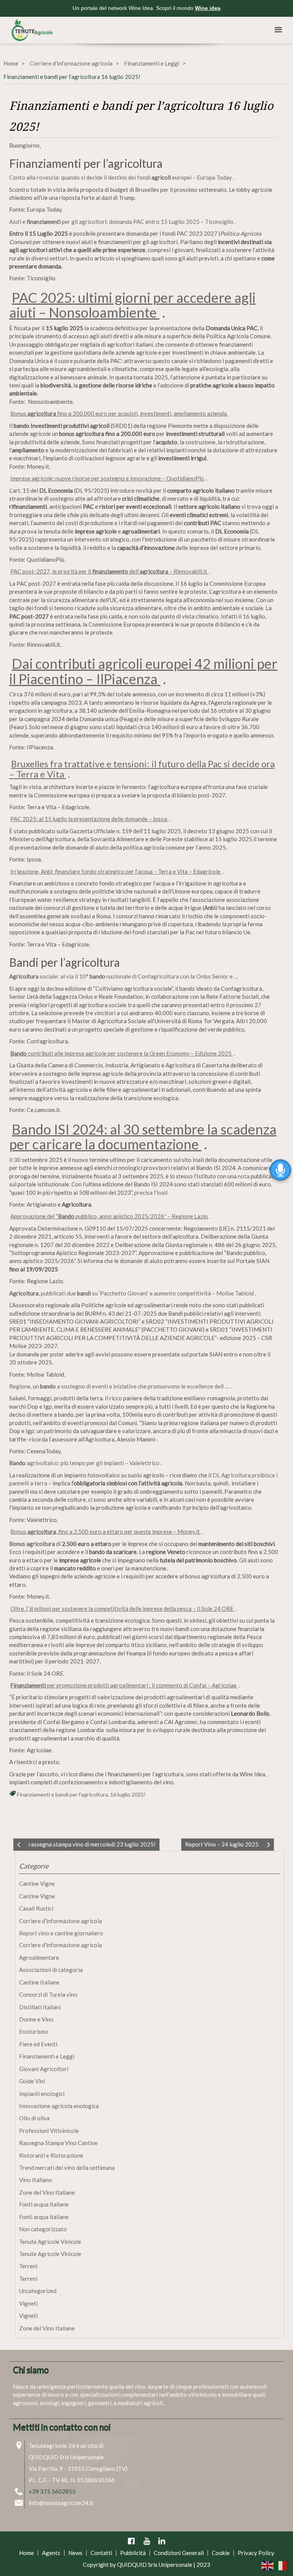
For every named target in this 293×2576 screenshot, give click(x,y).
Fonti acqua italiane (44, 2204)
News (75, 2553)
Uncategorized (38, 2291)
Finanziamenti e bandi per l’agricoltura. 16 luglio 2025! (81, 1794)
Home (11, 63)
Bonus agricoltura (32, 1544)
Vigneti (28, 2303)
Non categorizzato (43, 2229)
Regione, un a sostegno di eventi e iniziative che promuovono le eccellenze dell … (120, 1386)
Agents (51, 2553)
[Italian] (281, 2565)
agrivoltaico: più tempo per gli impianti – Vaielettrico (85, 1463)
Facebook (131, 2541)
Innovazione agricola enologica (59, 2106)
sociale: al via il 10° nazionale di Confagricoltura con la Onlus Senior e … (124, 976)
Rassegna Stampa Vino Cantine (58, 2143)
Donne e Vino (36, 2019)
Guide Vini (32, 2081)
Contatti (101, 2553)
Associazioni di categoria (51, 1970)
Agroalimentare (39, 1957)
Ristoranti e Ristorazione (51, 2155)
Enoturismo (34, 2031)
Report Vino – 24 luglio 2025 (222, 1844)
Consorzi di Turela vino (48, 1994)
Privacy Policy (256, 2553)
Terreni (28, 2266)
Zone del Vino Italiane (47, 2192)
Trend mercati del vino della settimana (67, 2168)
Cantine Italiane (39, 1982)
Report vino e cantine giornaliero (61, 1933)
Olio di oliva (34, 2118)
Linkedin (162, 2541)
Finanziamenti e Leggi (152, 63)
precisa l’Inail (151, 1192)
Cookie (221, 2553)
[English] (268, 2565)
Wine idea (208, 8)
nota (244, 1176)
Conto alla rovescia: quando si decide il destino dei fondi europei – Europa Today (121, 177)
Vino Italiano (35, 2180)
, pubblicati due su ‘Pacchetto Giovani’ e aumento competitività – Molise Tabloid (132, 1293)
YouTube (146, 2541)
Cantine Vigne (37, 1883)
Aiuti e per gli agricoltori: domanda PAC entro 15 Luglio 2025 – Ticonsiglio (122, 222)
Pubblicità (133, 2553)
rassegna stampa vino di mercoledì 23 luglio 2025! (92, 1844)
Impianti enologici (42, 2094)
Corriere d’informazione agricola (60, 1921)
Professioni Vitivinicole (49, 2131)
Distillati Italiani (40, 2007)
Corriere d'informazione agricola (71, 63)
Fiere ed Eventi (38, 2044)
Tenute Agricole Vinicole (50, 2242)
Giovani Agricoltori (44, 2069)
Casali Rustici (36, 1908)
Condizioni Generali (179, 2553)
